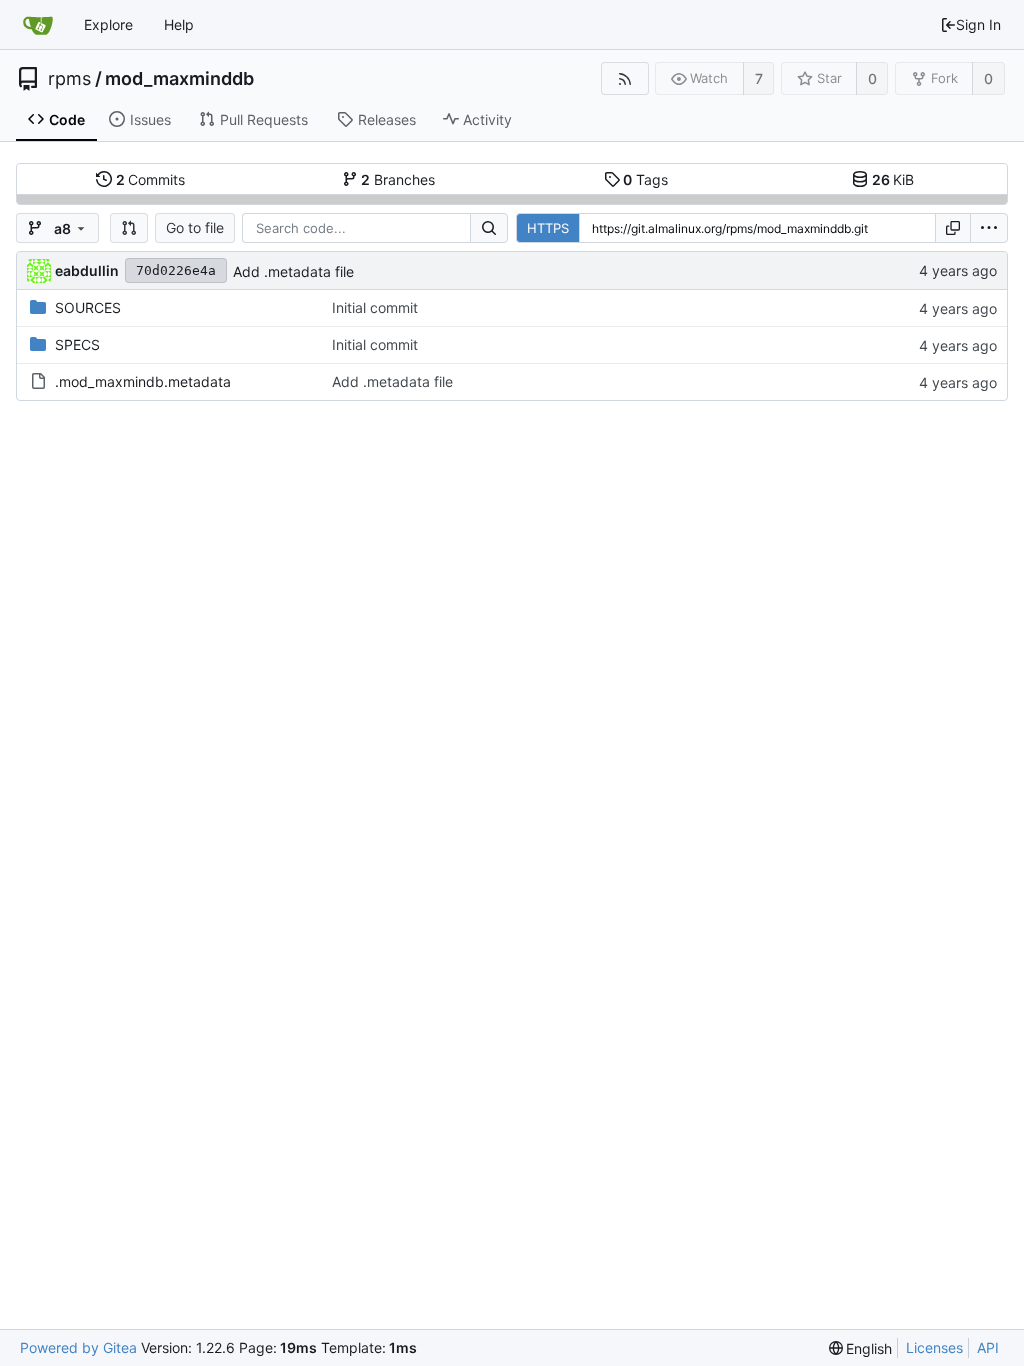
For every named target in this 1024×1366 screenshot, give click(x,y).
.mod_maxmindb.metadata (143, 381)
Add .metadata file (293, 271)
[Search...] (489, 228)
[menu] (989, 228)
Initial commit (375, 307)
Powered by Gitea (78, 1347)
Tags (645, 179)
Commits (151, 179)
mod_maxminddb (179, 79)
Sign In (978, 24)
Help (179, 24)
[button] (129, 228)
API (988, 1347)
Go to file (195, 227)
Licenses (934, 1347)
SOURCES (88, 307)
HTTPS (548, 228)
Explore (108, 24)
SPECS (77, 344)
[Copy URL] (953, 228)
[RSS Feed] (624, 78)
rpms (69, 79)
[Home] (38, 25)
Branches (398, 179)
